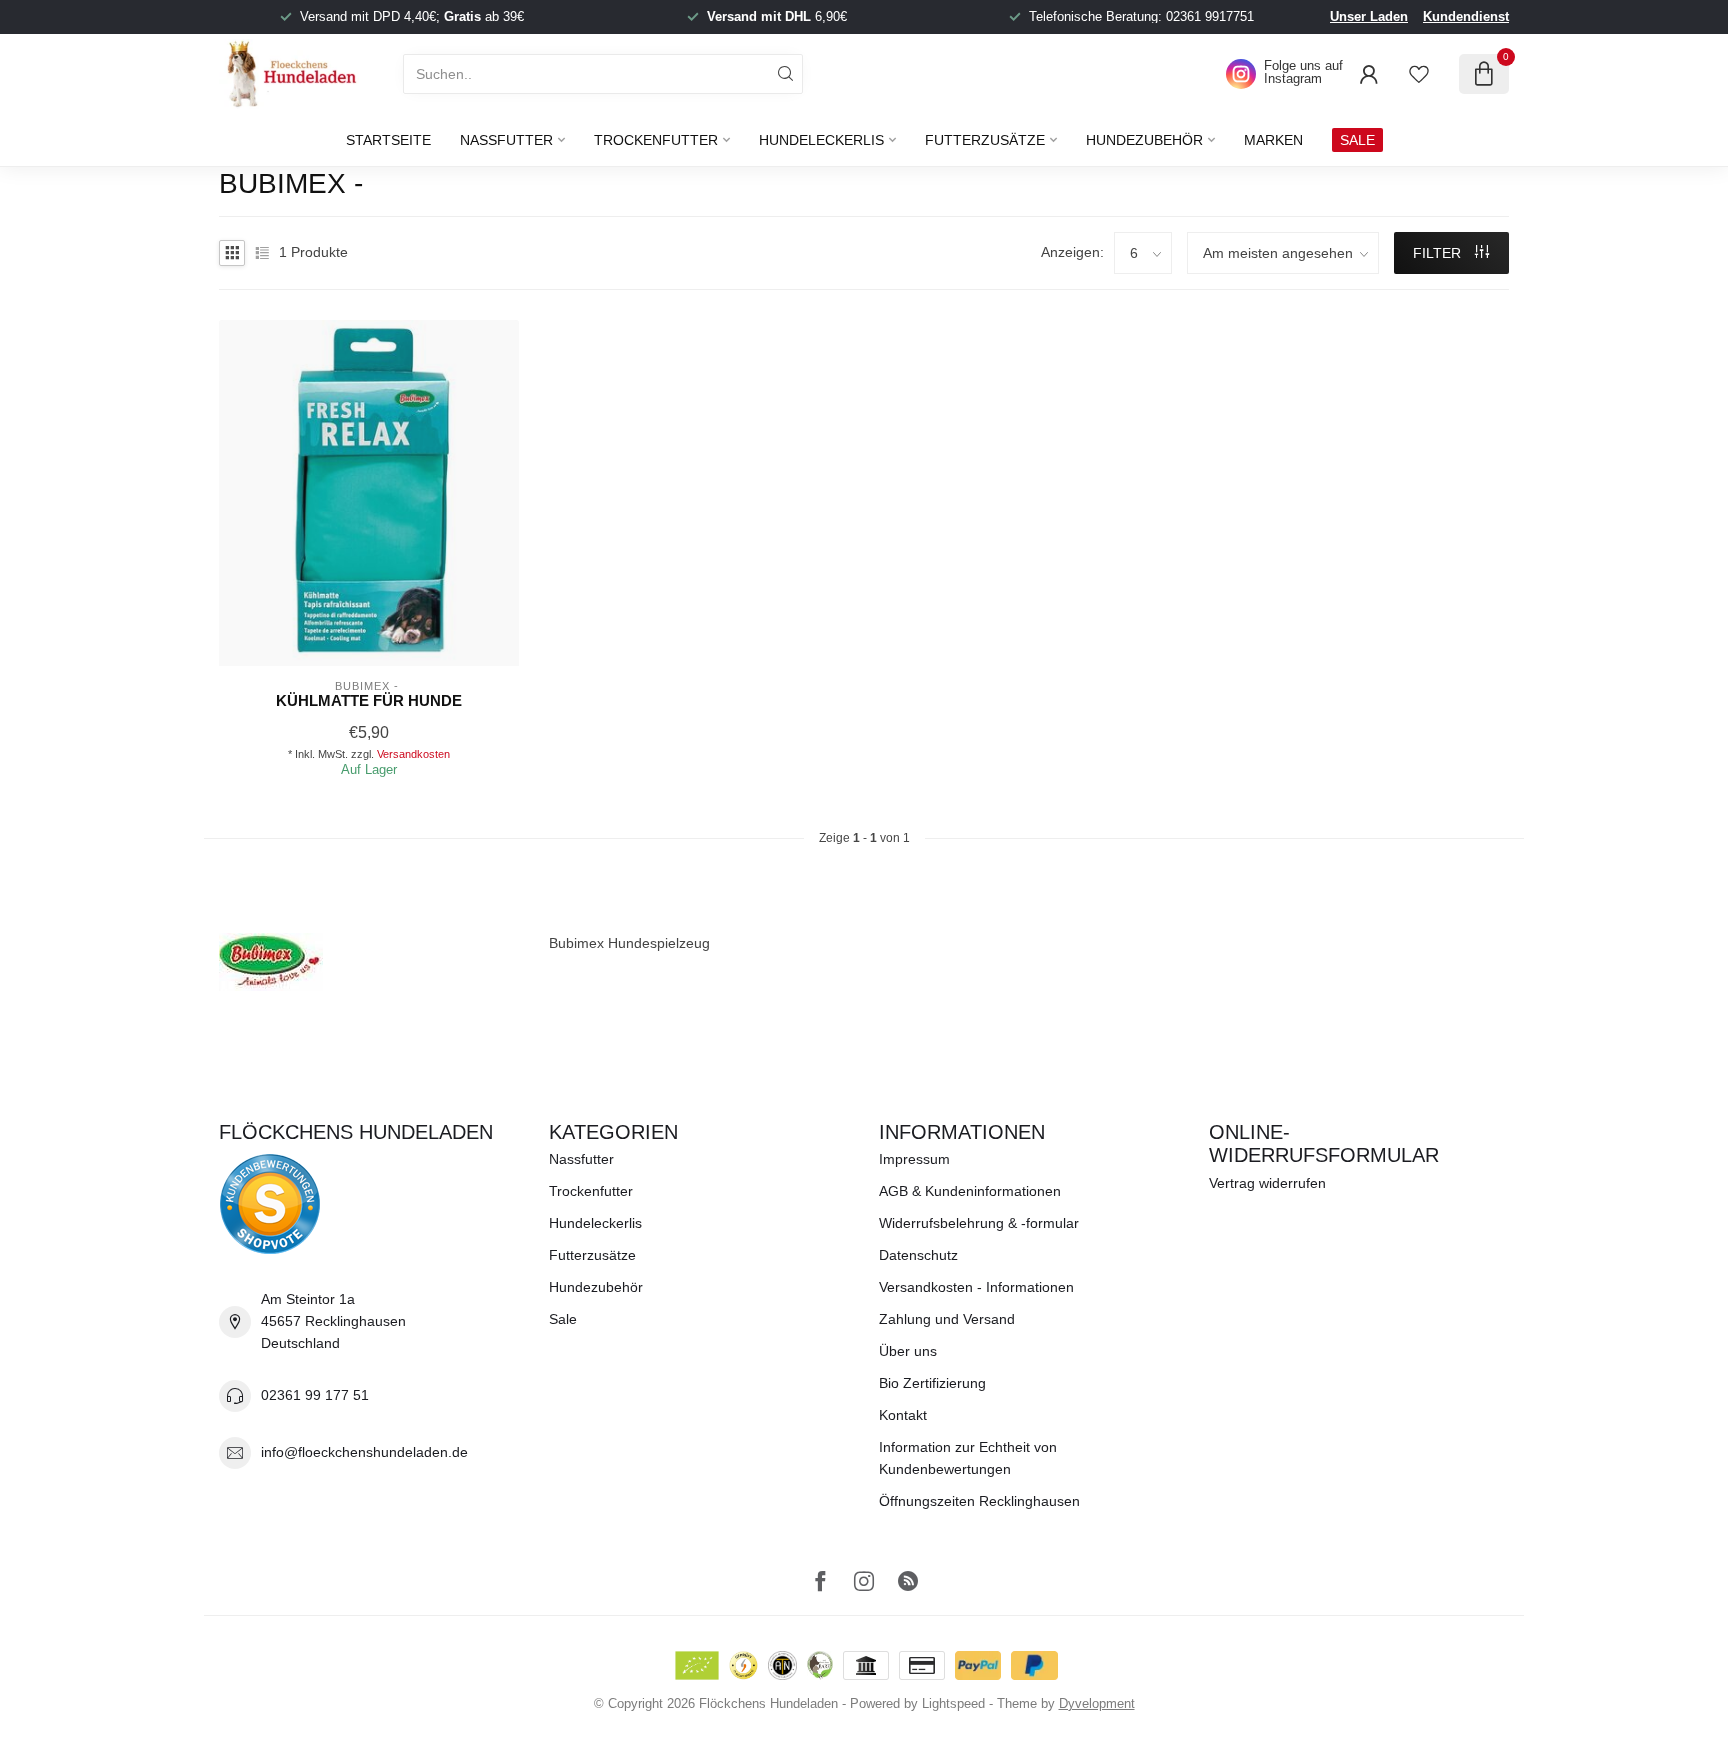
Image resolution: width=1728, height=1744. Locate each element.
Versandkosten (413, 754)
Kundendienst (1466, 16)
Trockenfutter (656, 140)
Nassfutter (506, 140)
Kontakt (903, 1415)
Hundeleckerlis (821, 140)
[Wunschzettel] (1419, 74)
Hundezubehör (1144, 140)
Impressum (914, 1159)
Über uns (908, 1351)
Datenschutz (918, 1255)
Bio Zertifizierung (932, 1383)
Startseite (388, 140)
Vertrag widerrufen (1267, 1183)
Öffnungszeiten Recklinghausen (979, 1501)
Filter (1439, 253)
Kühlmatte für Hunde (369, 700)
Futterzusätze (985, 140)
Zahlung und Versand (947, 1319)
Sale (563, 1319)
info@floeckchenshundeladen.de (364, 1452)
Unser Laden (1369, 16)
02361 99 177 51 (315, 1395)
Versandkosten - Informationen (976, 1287)
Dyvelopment (1097, 1704)
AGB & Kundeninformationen (970, 1191)
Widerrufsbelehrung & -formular (979, 1223)
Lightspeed (953, 1704)
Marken (1273, 140)
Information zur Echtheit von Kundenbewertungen (968, 1458)
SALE (1357, 140)
